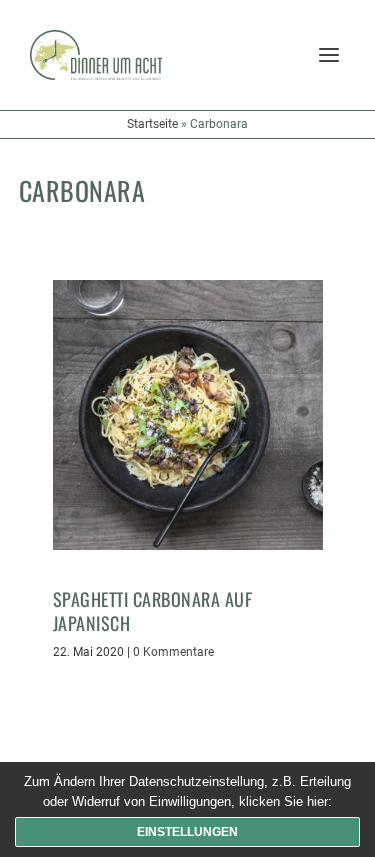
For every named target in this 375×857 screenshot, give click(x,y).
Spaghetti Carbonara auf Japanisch (153, 610)
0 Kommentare (173, 652)
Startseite (152, 124)
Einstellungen (187, 832)
